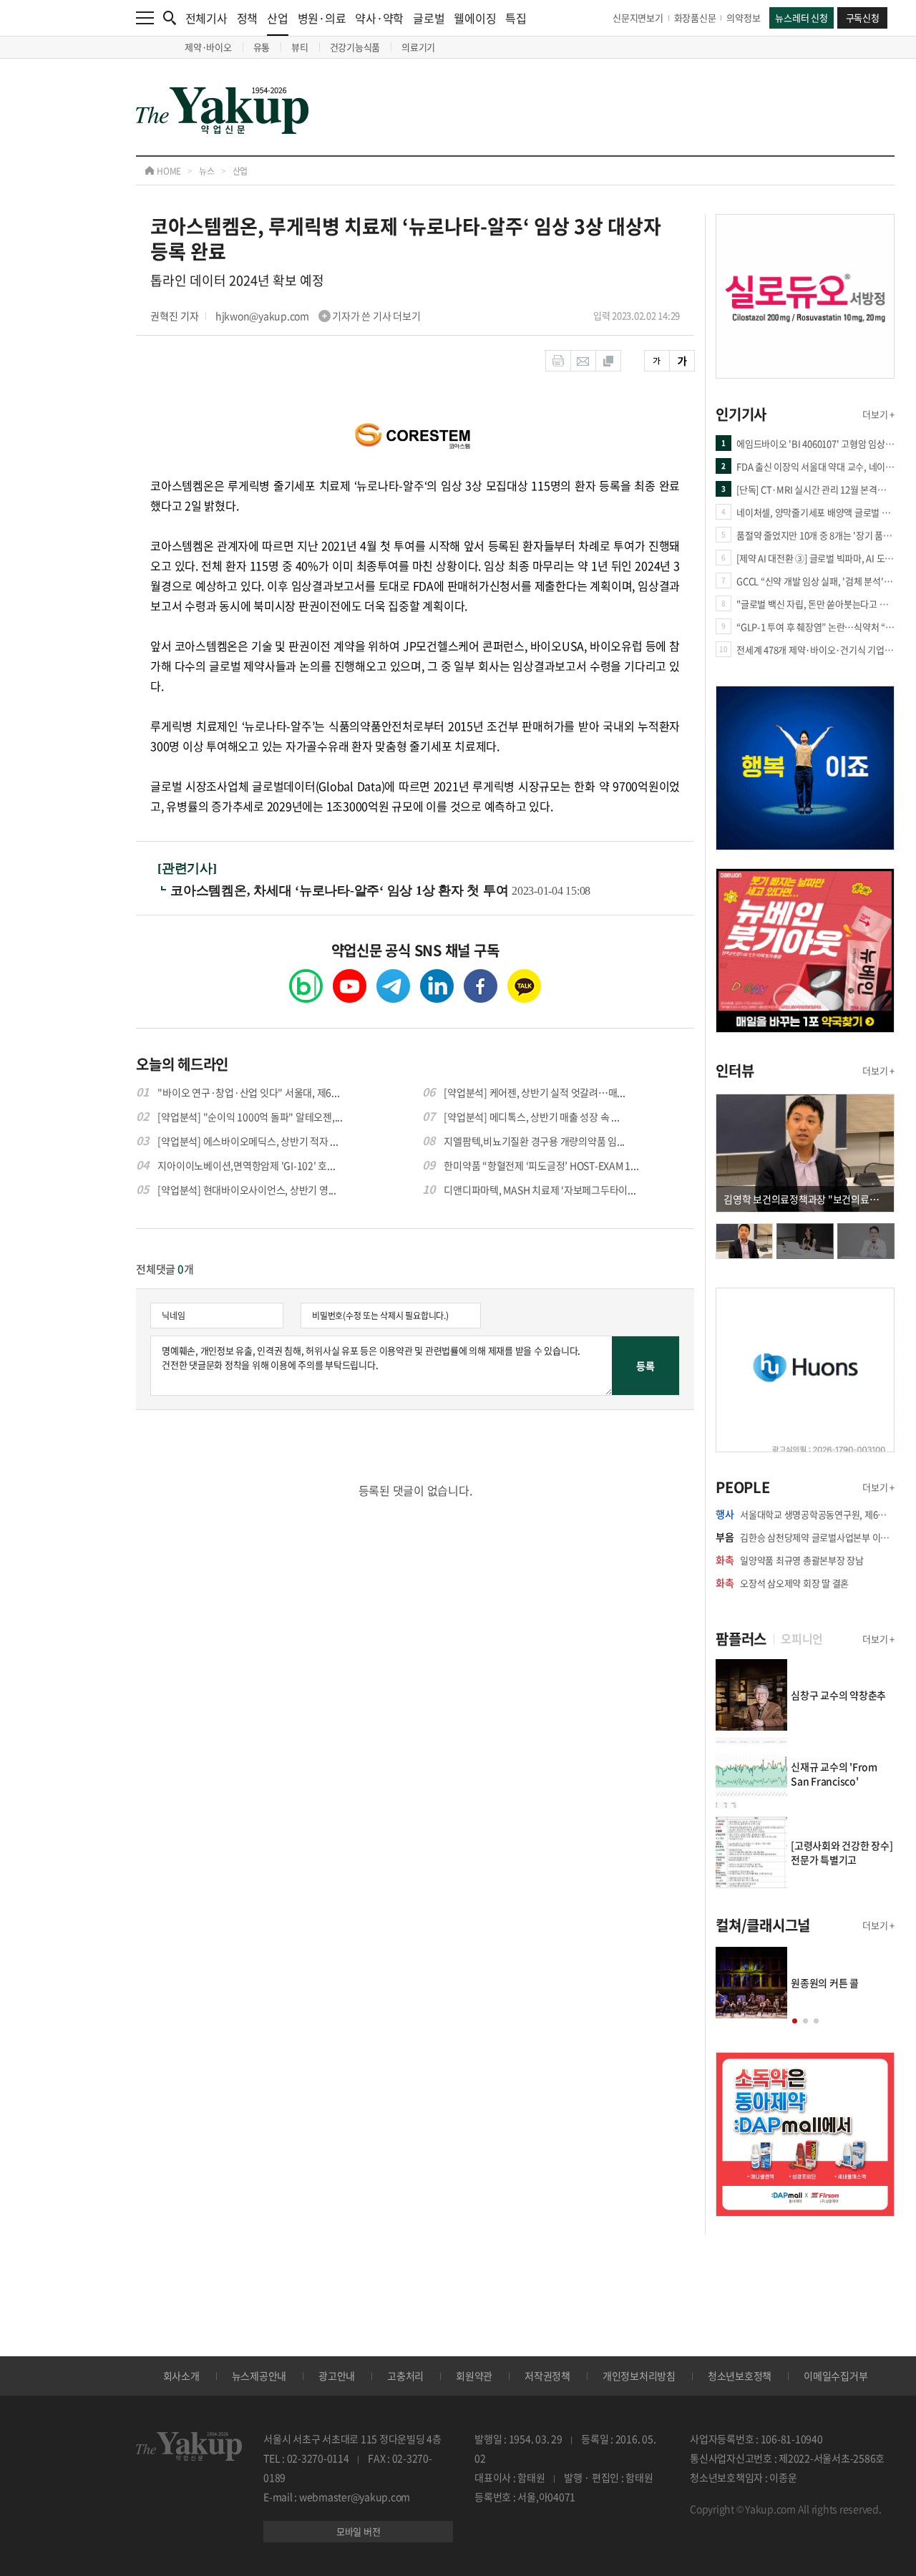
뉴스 (207, 171)
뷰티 (300, 47)
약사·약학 (379, 18)
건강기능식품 (355, 47)
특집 (516, 18)
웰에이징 (475, 18)
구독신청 (863, 18)
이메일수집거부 (835, 2376)
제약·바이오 (208, 47)
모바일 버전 (359, 2531)
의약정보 (743, 18)
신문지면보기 (638, 18)
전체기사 (206, 18)
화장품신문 (695, 18)
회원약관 (474, 2376)
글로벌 (429, 18)
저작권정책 (547, 2376)
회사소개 (181, 2376)
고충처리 (405, 2376)
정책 (248, 18)
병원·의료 (322, 18)
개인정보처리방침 (639, 2376)
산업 (278, 18)
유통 (262, 47)
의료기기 (418, 47)
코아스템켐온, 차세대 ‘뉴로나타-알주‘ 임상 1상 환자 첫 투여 (341, 890)
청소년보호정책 (740, 2376)
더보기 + (878, 414)
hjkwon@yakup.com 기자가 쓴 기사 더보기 (318, 316)
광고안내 (337, 2376)
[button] (795, 2021)
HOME (168, 171)
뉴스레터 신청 (801, 18)
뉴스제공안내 (259, 2376)
